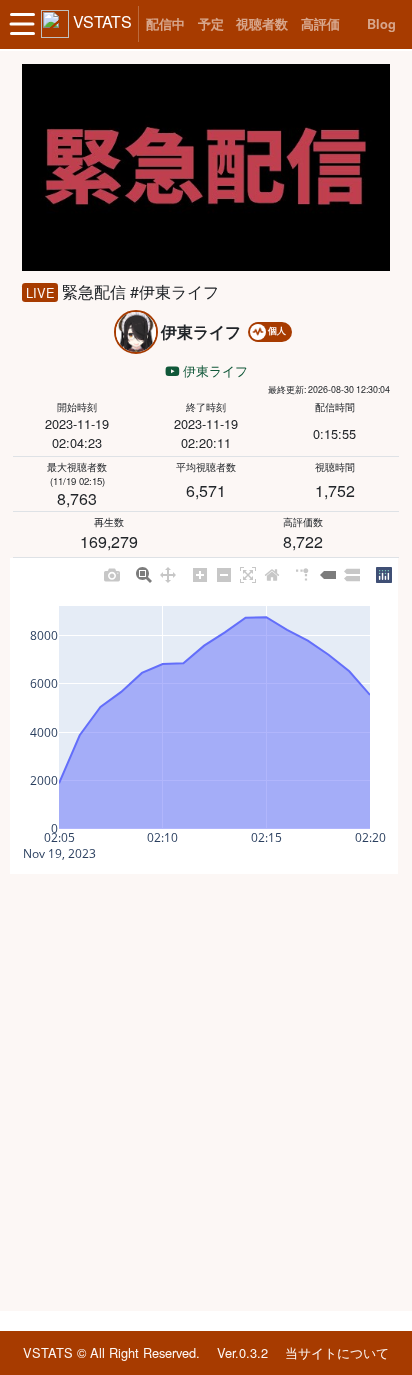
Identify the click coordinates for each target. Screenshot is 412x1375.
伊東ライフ (213, 370)
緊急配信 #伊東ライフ (140, 291)
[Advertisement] (206, 1093)
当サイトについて (337, 1352)
